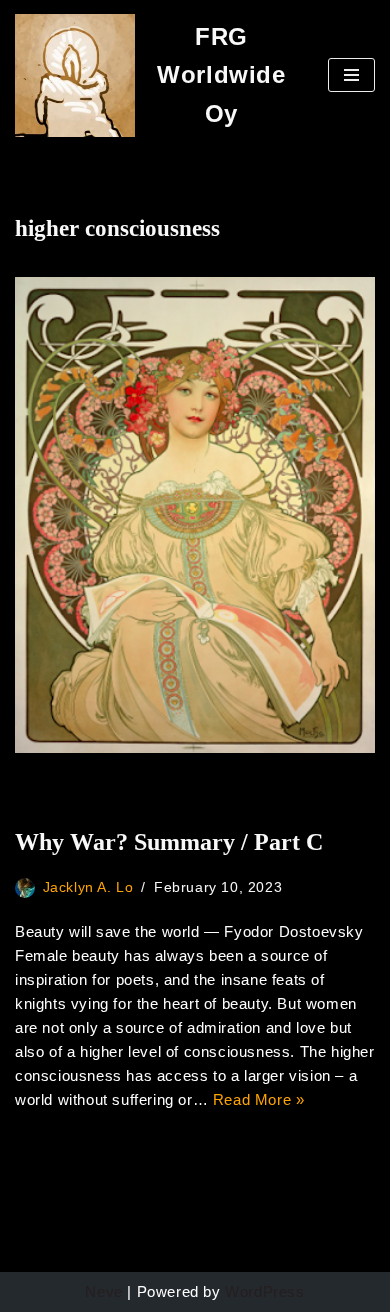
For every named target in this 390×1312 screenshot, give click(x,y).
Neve (103, 1291)
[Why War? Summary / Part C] (195, 515)
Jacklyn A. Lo (88, 887)
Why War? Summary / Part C (169, 842)
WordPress (264, 1291)
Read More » (259, 1099)
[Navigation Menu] (351, 75)
